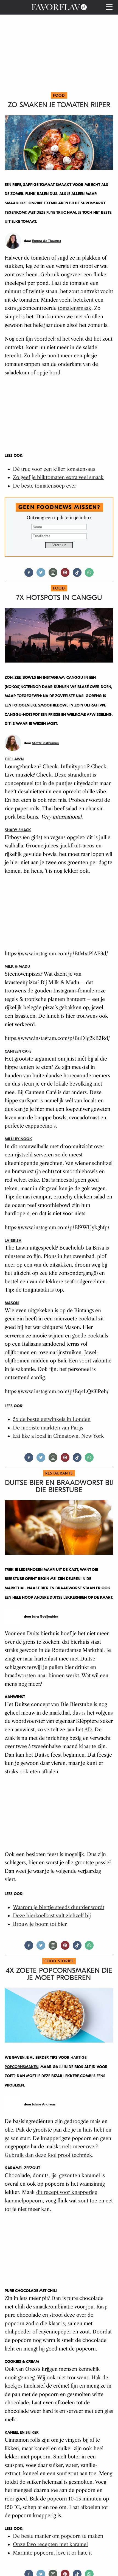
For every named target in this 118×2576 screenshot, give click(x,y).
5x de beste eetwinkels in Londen (52, 1419)
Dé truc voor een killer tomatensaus (54, 469)
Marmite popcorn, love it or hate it (52, 2553)
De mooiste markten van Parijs (48, 1428)
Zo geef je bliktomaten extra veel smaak (58, 477)
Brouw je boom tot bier (40, 1924)
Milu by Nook (18, 1139)
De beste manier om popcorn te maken (58, 2536)
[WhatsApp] (89, 575)
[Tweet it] (41, 575)
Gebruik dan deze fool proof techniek (48, 2155)
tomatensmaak (75, 308)
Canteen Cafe (18, 1051)
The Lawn (14, 759)
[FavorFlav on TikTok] (77, 575)
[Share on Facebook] (29, 575)
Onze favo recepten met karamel (50, 2544)
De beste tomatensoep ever (44, 486)
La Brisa (13, 1241)
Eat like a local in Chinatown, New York (58, 1436)
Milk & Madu (17, 966)
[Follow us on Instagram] (53, 575)
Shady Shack (18, 830)
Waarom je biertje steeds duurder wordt (59, 1907)
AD (88, 1730)
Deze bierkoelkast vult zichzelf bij (52, 1916)
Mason (12, 1303)
